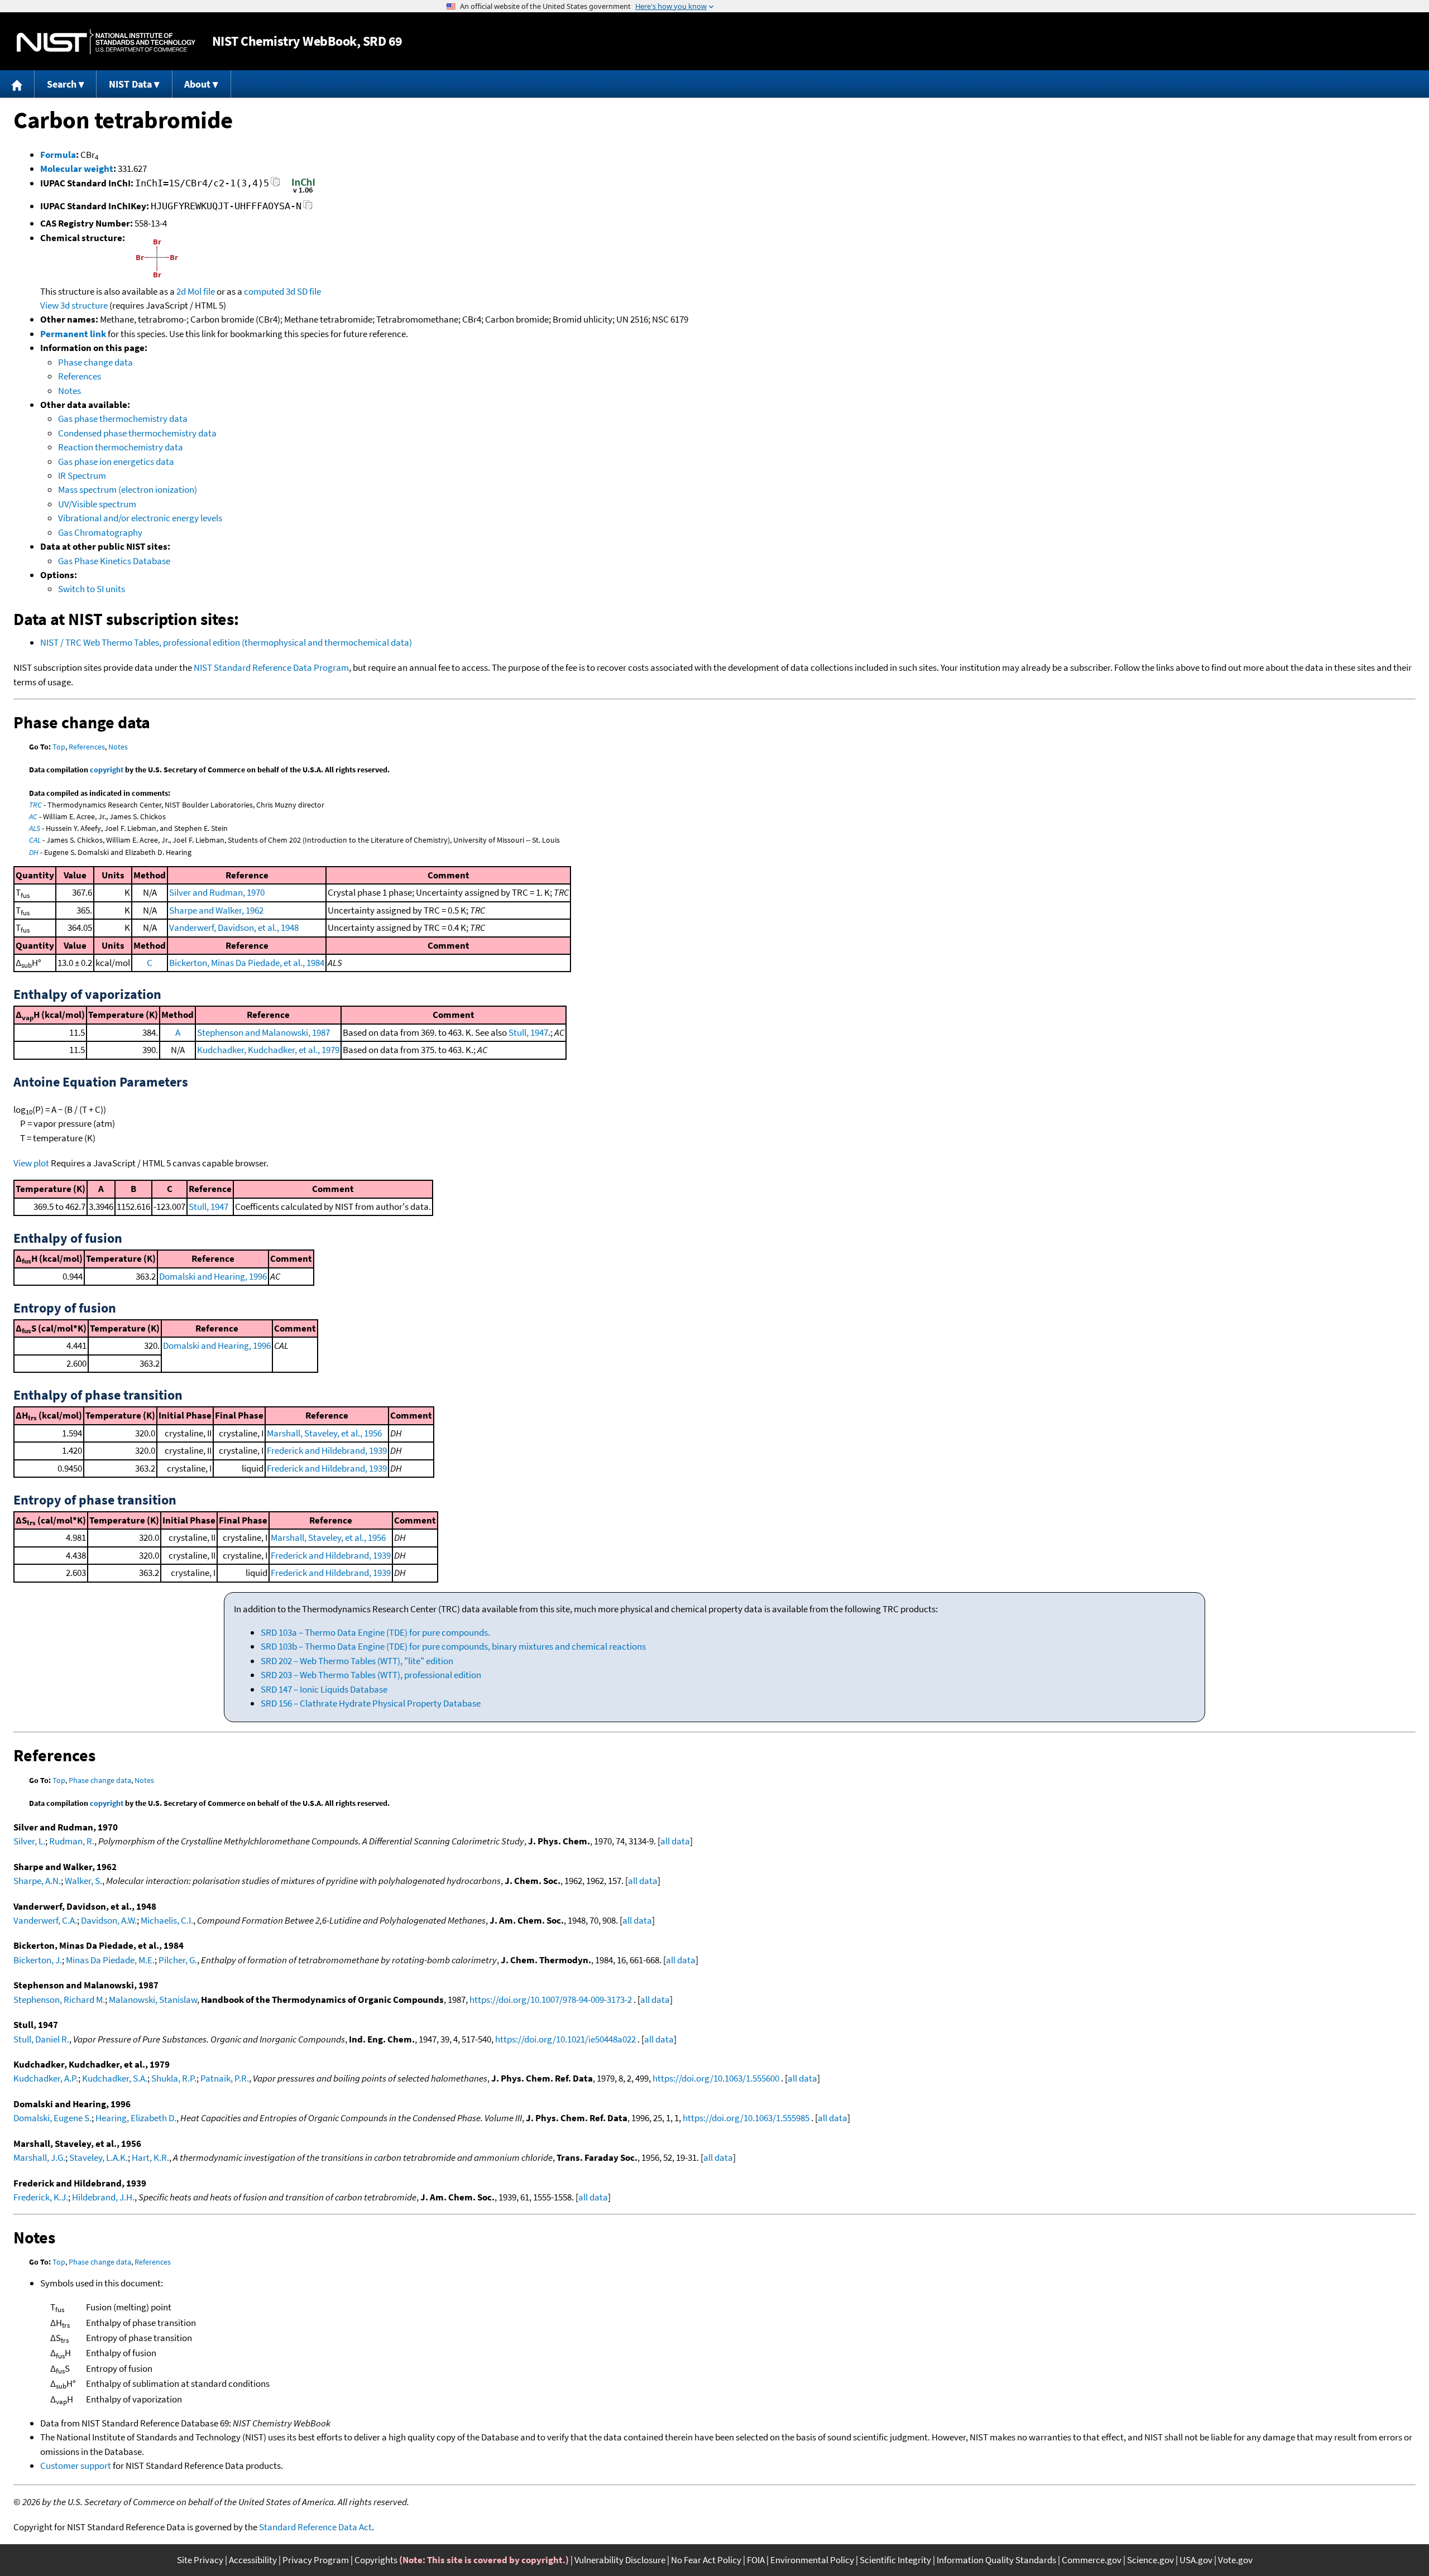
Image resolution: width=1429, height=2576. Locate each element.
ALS (35, 828)
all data (675, 1841)
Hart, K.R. (150, 2157)
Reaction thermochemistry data (121, 447)
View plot (31, 1163)
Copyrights (376, 2560)
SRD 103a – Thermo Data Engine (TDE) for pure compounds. (375, 1632)
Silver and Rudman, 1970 (217, 892)
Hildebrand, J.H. (103, 2197)
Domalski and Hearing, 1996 (213, 1276)
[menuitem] (17, 84)
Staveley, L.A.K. (99, 2157)
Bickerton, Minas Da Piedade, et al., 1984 (247, 963)
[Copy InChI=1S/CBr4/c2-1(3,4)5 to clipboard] (275, 185)
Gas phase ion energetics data (116, 462)
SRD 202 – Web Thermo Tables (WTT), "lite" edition (357, 1661)
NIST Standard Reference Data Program (271, 667)
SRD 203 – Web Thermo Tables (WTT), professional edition (371, 1675)
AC (33, 816)
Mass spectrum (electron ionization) (128, 489)
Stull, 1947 (528, 1032)
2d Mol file (196, 291)
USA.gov (1196, 2560)
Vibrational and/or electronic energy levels (140, 518)
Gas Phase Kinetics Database (114, 561)
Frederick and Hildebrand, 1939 (327, 1450)
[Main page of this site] (17, 84)
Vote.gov (1235, 2560)
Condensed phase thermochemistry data (137, 433)
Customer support (76, 2466)
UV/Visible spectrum (97, 504)
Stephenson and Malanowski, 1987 (263, 1032)
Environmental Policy (812, 2560)
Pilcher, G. (178, 1960)
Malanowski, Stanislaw (153, 2000)
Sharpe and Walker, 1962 (216, 910)
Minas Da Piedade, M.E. (110, 1960)
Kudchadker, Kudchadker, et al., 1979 (268, 1050)
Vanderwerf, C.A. (45, 1920)
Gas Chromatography (100, 532)
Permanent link (73, 334)
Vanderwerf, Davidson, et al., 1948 (234, 927)
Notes (69, 391)
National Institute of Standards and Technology (106, 42)
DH (34, 852)
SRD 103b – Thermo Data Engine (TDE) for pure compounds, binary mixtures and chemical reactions (453, 1646)
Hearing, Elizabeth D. (136, 2118)
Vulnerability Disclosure (620, 2560)
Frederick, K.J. (41, 2197)
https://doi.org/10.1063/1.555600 (716, 2078)
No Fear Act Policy (706, 2560)
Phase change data (95, 362)
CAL (35, 840)
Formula (58, 155)
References (80, 376)
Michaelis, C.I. (167, 1920)
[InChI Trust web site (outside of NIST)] (303, 192)
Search (62, 84)
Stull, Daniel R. (41, 2039)
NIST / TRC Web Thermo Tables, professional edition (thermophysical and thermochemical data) (226, 642)
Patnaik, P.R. (225, 2078)
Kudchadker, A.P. (46, 2078)
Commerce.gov (1092, 2560)
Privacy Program (316, 2560)
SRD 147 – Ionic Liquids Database (324, 1689)
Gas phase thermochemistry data (123, 419)
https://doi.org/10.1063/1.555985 (746, 2118)
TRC (35, 805)
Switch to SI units (92, 589)
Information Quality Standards (996, 2560)
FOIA (756, 2560)
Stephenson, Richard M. (59, 2000)
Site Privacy (200, 2560)
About (197, 84)
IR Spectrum (82, 475)
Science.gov (1150, 2560)
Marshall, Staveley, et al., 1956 (324, 1433)
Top (59, 747)
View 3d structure (74, 305)
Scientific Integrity (895, 2560)
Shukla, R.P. (174, 2078)
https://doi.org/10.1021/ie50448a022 (565, 2039)
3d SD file (303, 291)
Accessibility (253, 2560)
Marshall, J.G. (39, 2157)
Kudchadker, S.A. (115, 2078)
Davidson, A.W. (109, 1920)
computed (264, 291)
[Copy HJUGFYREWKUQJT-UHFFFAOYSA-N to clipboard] (308, 208)
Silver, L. (29, 1841)
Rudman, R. (72, 1841)
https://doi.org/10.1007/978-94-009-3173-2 (551, 2000)
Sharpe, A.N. (37, 1881)
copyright (107, 770)
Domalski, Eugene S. (52, 2118)
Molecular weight (77, 169)
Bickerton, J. (38, 1960)
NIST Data (130, 84)
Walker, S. (83, 1881)
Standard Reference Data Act (315, 2527)
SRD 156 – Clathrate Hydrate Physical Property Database (371, 1703)
